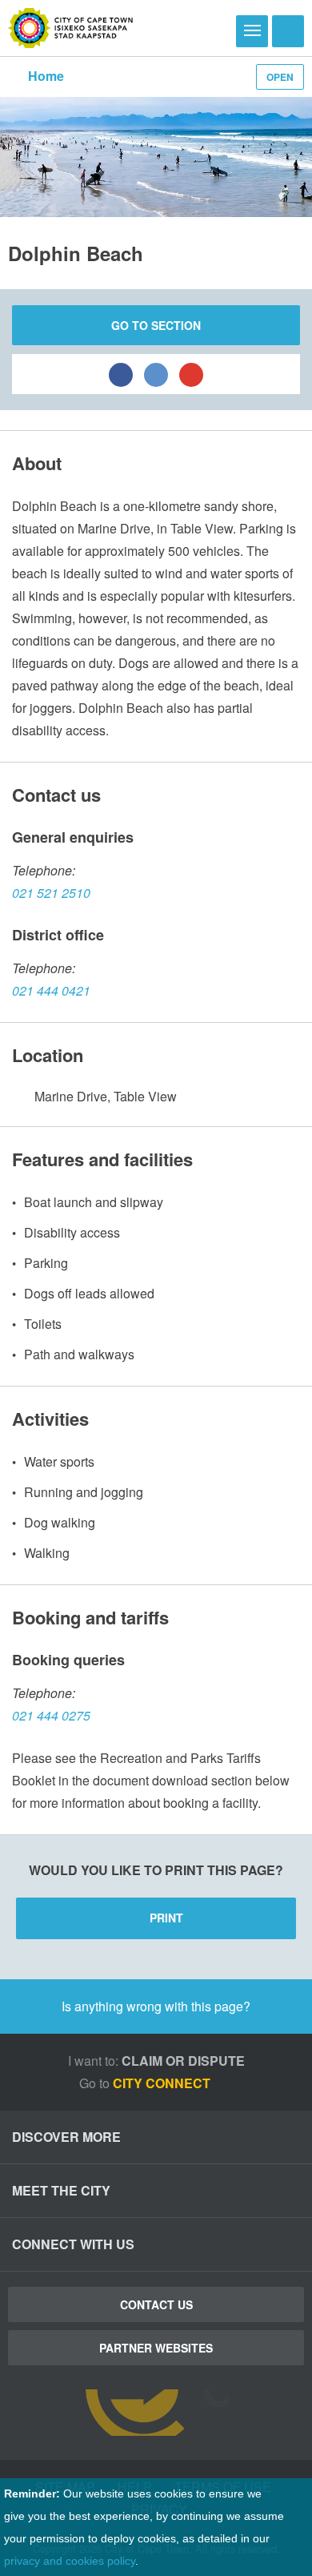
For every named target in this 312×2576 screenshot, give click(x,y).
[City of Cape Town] (71, 28)
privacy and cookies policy (70, 2561)
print (166, 1918)
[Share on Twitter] (156, 374)
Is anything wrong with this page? (156, 2006)
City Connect (163, 2083)
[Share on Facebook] (121, 374)
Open (280, 77)
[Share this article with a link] (191, 374)
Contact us (156, 2304)
